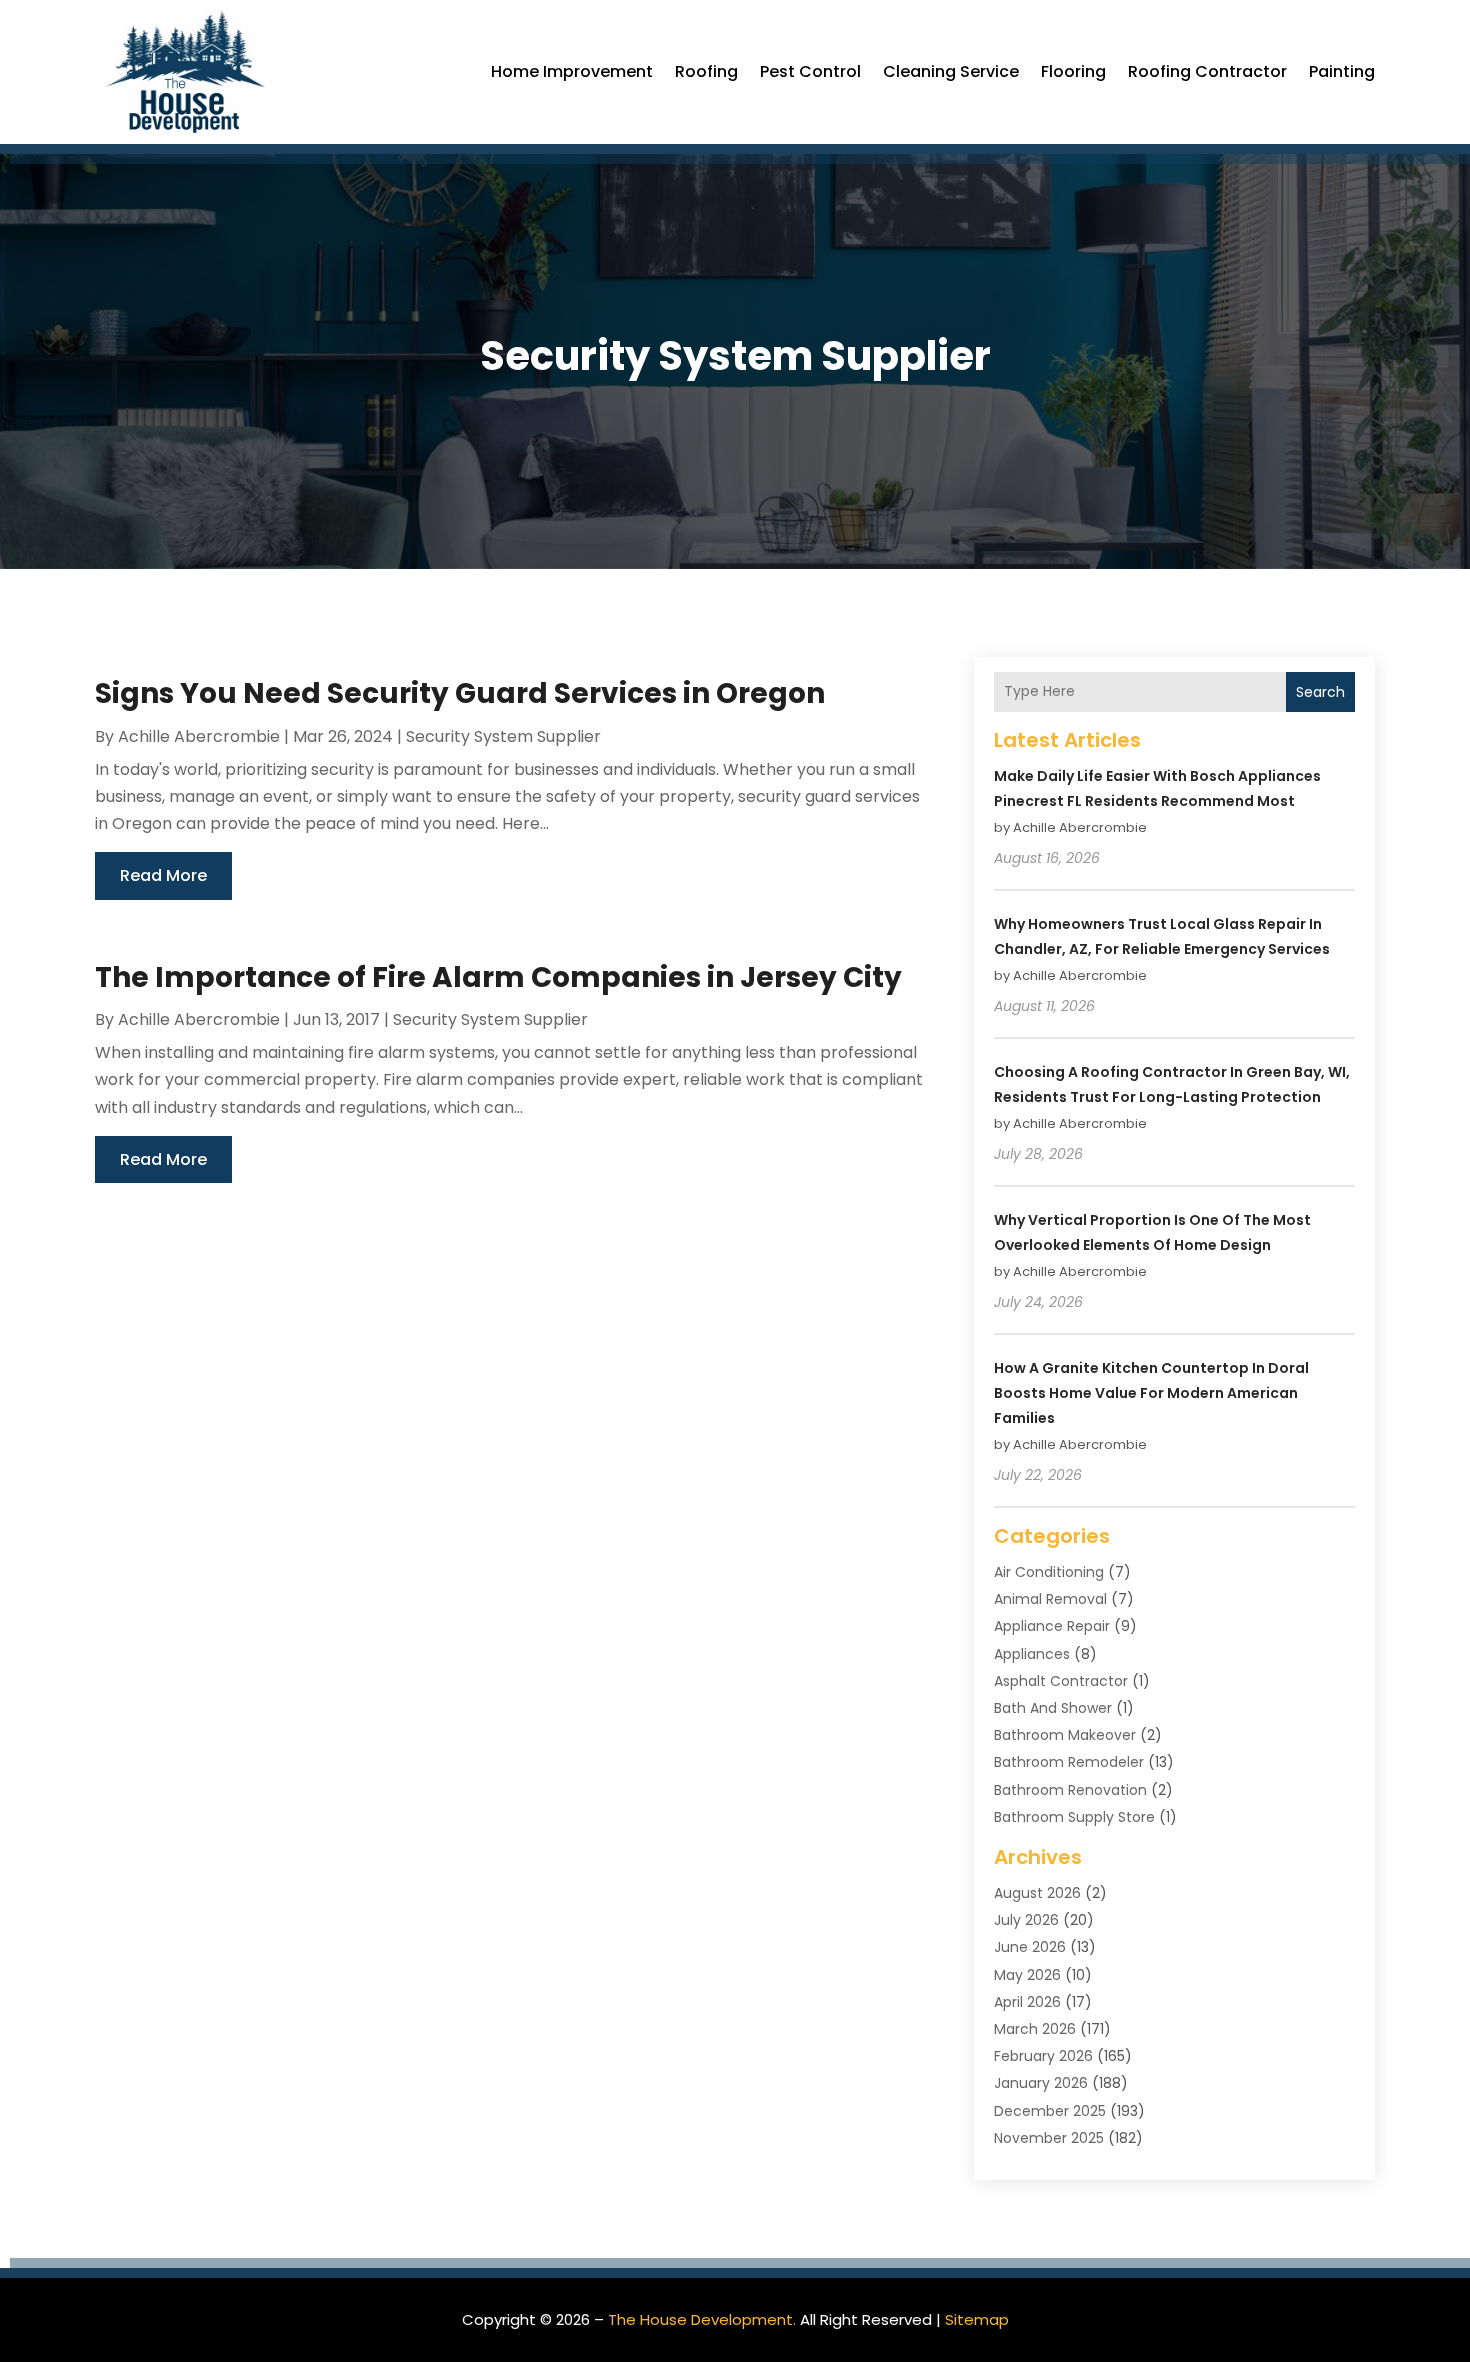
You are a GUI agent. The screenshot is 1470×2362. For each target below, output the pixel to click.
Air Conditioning (1049, 1572)
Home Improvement (572, 71)
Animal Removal (1050, 1599)
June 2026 (1030, 1947)
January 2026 (1041, 2083)
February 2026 (1043, 2056)
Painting (1342, 71)
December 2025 (1050, 2111)
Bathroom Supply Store (1074, 1817)
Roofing (706, 71)
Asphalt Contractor (1061, 1681)
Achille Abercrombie (199, 736)
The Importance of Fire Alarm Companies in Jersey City (498, 977)
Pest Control (810, 71)
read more (163, 875)
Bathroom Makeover (1065, 1735)
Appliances (1032, 1654)
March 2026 (1035, 2029)
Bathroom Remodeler (1069, 1762)
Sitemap (977, 2319)
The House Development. (702, 2319)
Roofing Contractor (1207, 71)
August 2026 (1037, 1893)
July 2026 (1026, 1920)
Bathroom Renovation (1070, 1790)
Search (1320, 692)
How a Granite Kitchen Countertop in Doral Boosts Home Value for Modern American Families (1151, 1393)
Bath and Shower (1053, 1708)
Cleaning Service (951, 71)
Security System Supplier (503, 736)
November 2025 (1049, 2138)
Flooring (1073, 71)
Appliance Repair (1052, 1626)
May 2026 (1027, 1975)
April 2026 (1027, 2002)
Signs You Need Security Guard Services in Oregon (460, 693)
